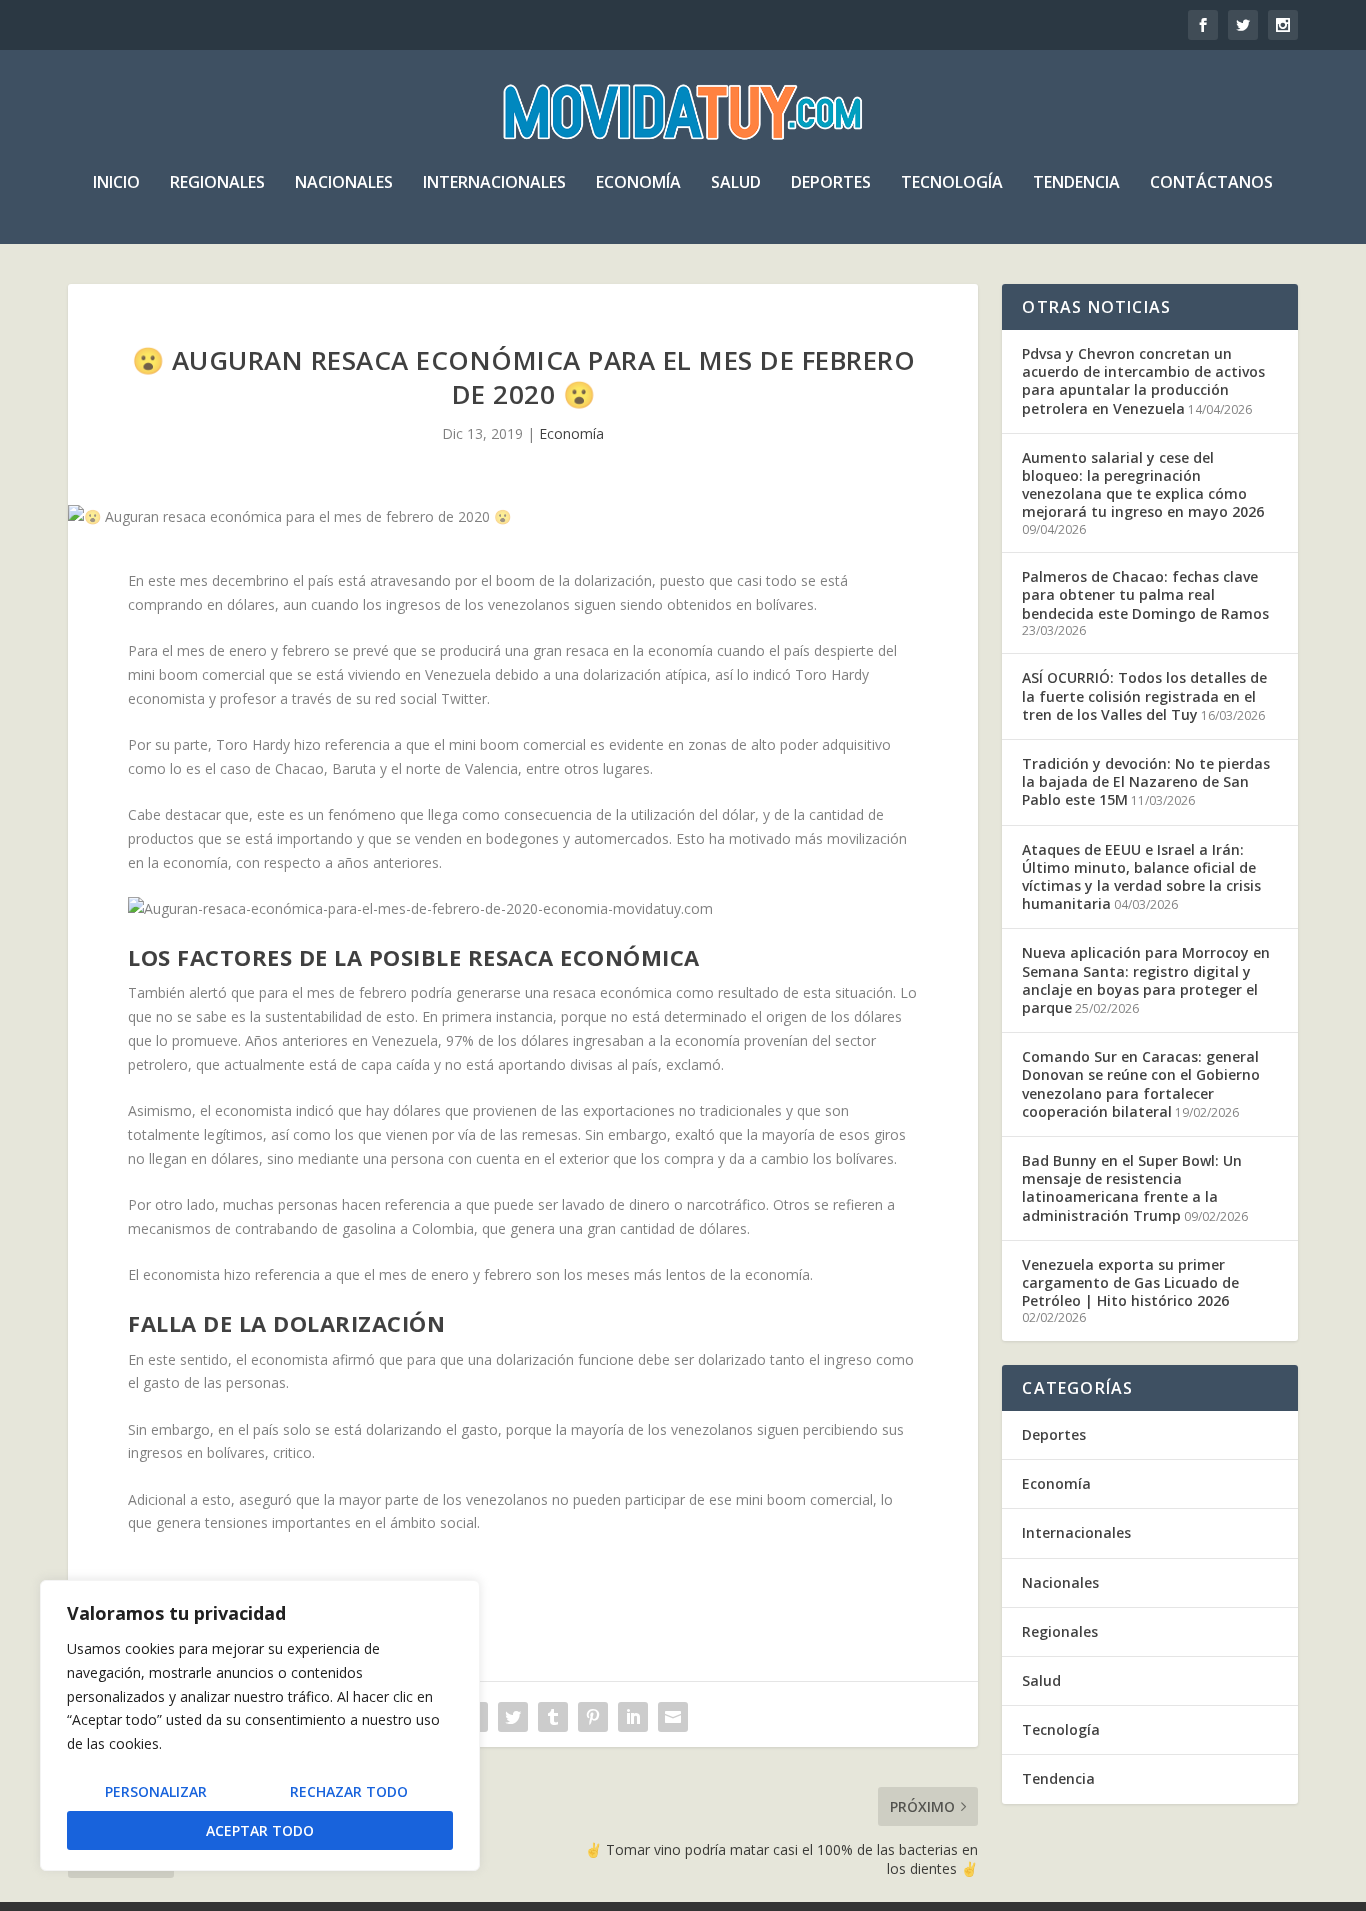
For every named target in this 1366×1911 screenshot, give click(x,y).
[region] (260, 1725)
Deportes (831, 183)
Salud (736, 183)
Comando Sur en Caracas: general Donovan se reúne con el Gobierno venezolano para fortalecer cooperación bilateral (1141, 1084)
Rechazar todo (349, 1791)
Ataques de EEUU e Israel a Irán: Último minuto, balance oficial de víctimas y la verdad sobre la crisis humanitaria (1141, 877)
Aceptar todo (260, 1830)
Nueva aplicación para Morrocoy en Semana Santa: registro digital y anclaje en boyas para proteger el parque (1146, 980)
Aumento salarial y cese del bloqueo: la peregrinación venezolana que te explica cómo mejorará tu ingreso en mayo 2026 (1143, 485)
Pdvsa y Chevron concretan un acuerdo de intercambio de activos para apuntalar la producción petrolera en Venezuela (1143, 381)
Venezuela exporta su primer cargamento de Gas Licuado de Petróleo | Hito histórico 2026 (1130, 1282)
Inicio (116, 183)
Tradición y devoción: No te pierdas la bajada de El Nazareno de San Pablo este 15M (1146, 781)
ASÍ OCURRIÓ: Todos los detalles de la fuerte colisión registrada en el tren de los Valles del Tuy (1144, 695)
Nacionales (344, 183)
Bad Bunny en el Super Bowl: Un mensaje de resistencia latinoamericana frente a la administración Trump (1132, 1188)
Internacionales (494, 183)
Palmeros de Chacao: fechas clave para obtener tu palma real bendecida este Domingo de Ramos (1145, 594)
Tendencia (1076, 183)
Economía (638, 183)
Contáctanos (1211, 183)
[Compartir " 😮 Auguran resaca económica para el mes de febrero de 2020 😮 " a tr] (513, 1717)
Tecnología (952, 183)
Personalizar (156, 1791)
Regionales (217, 183)
